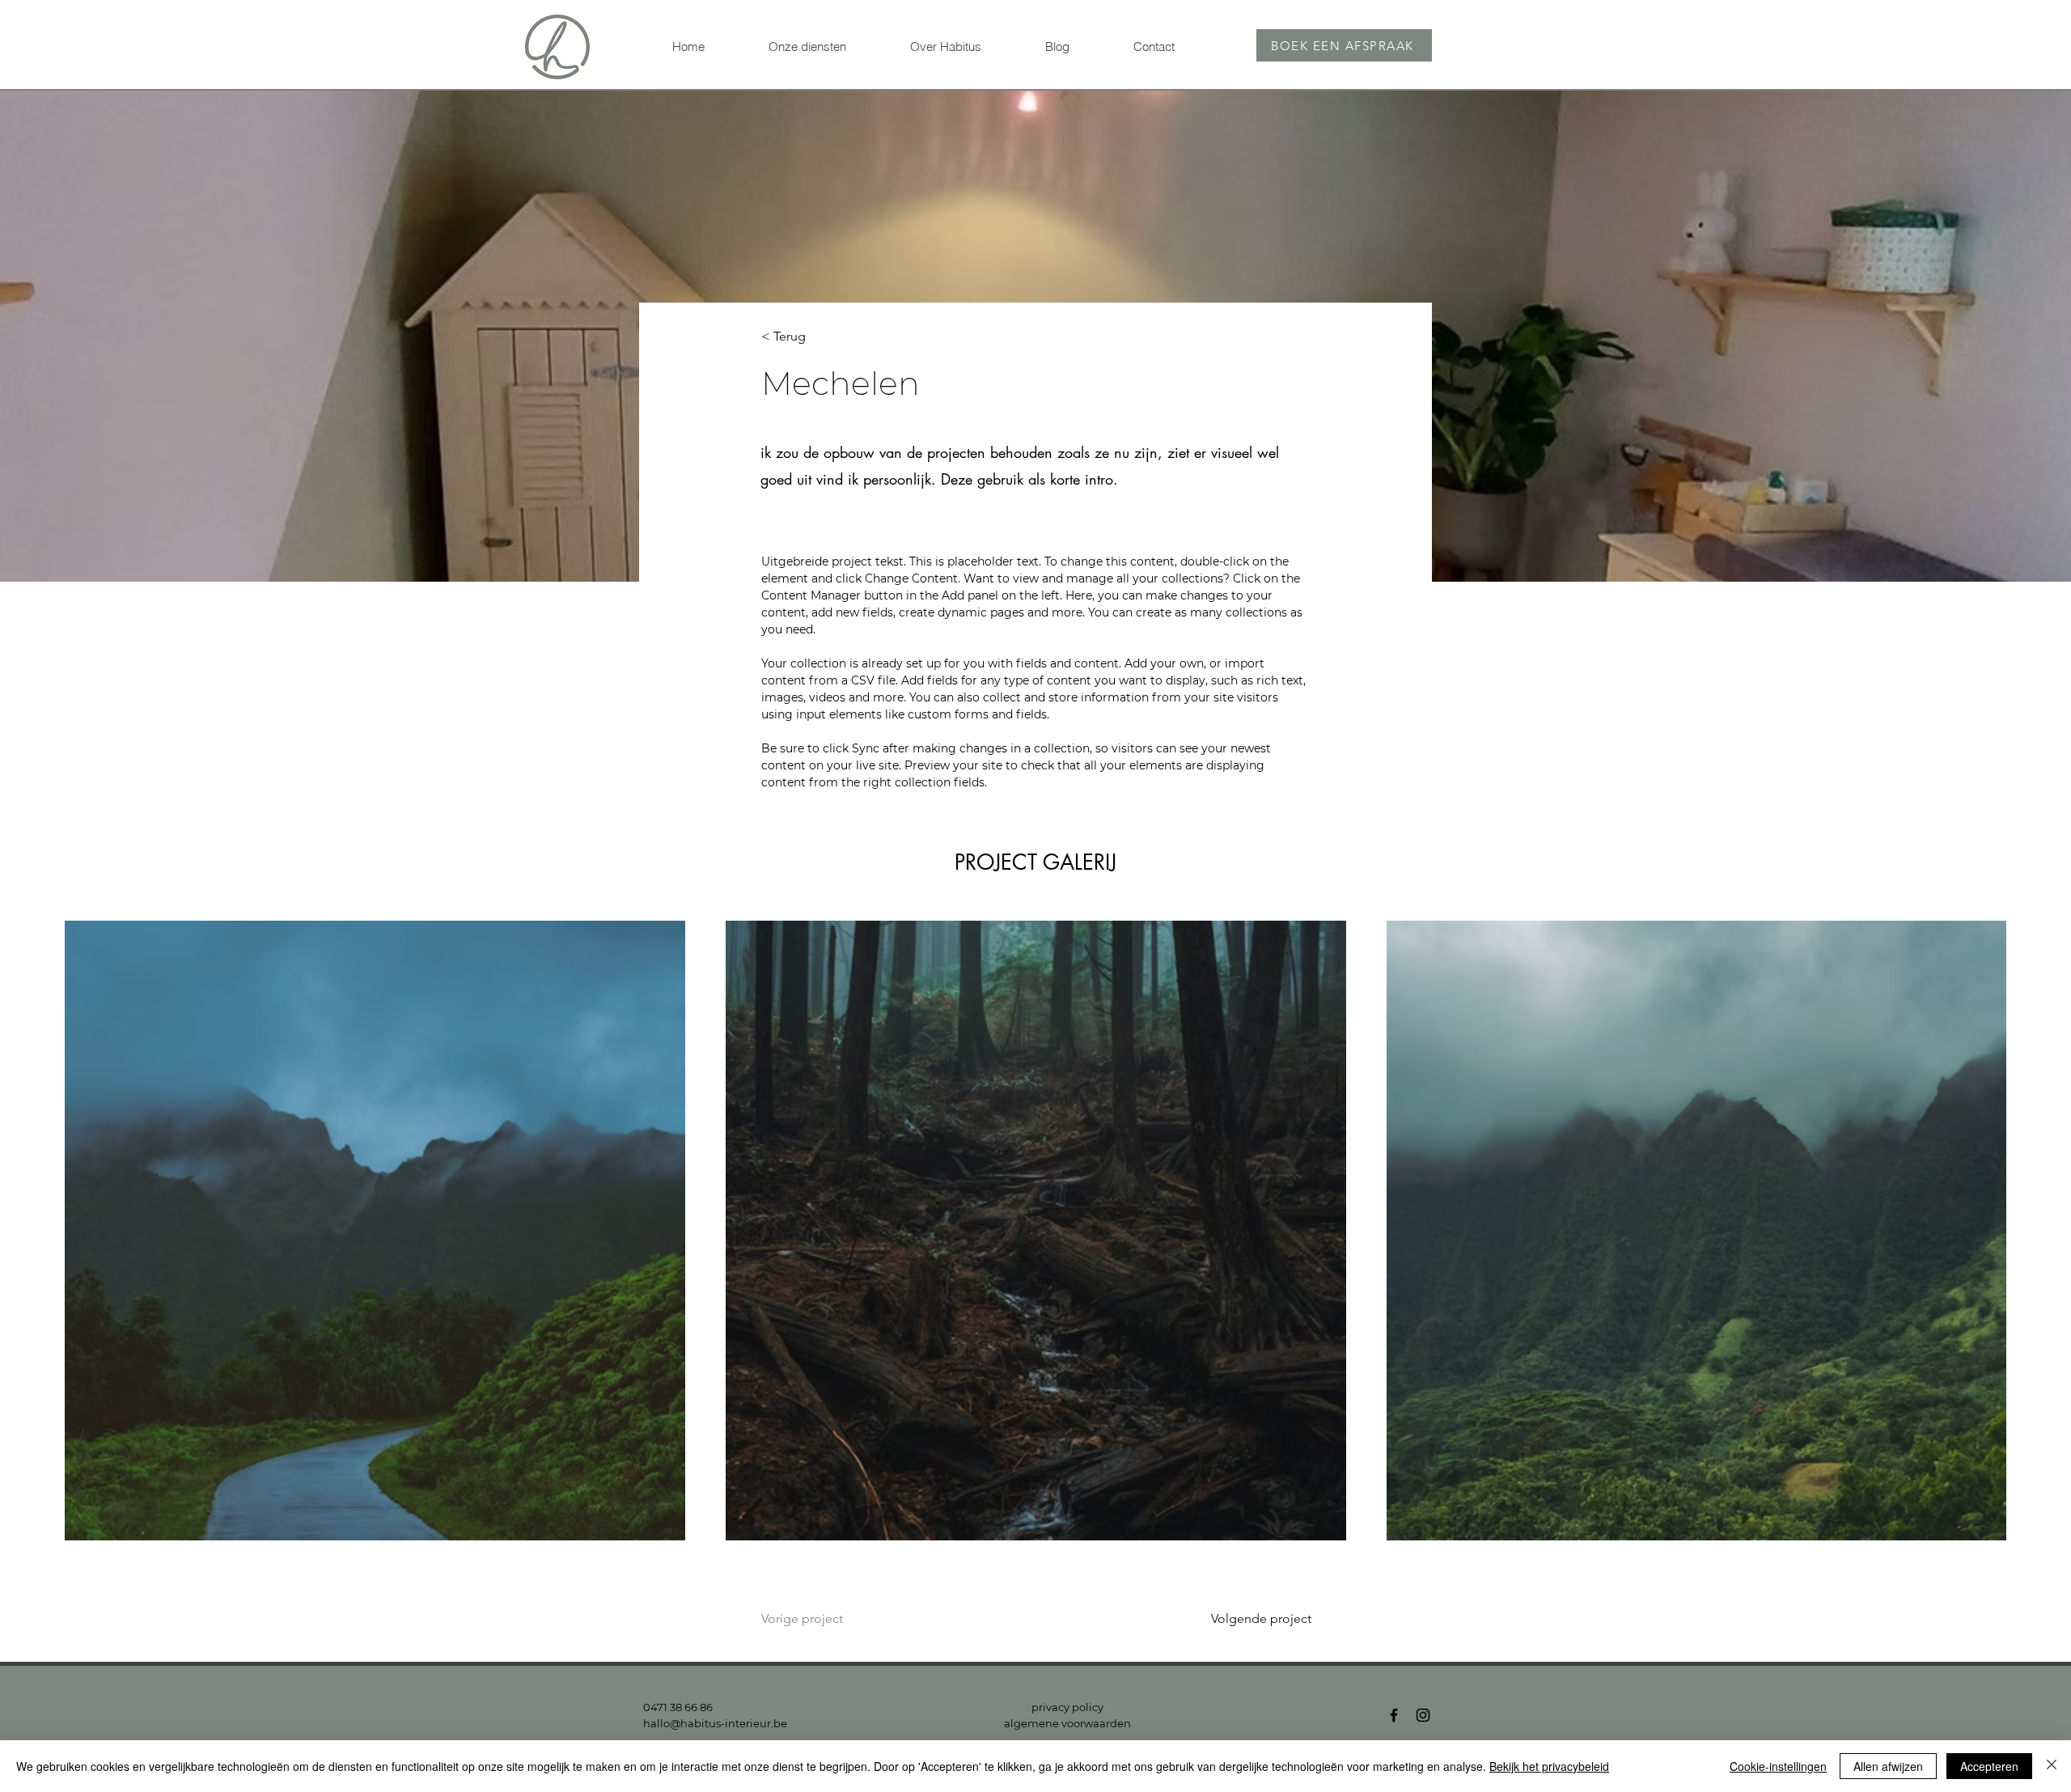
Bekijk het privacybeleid (1549, 1766)
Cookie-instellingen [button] (1778, 1766)
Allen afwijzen (1888, 1766)
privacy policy (1067, 1707)
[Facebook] (1394, 1715)
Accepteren (1989, 1766)
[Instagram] (1423, 1715)
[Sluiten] (2052, 1766)
